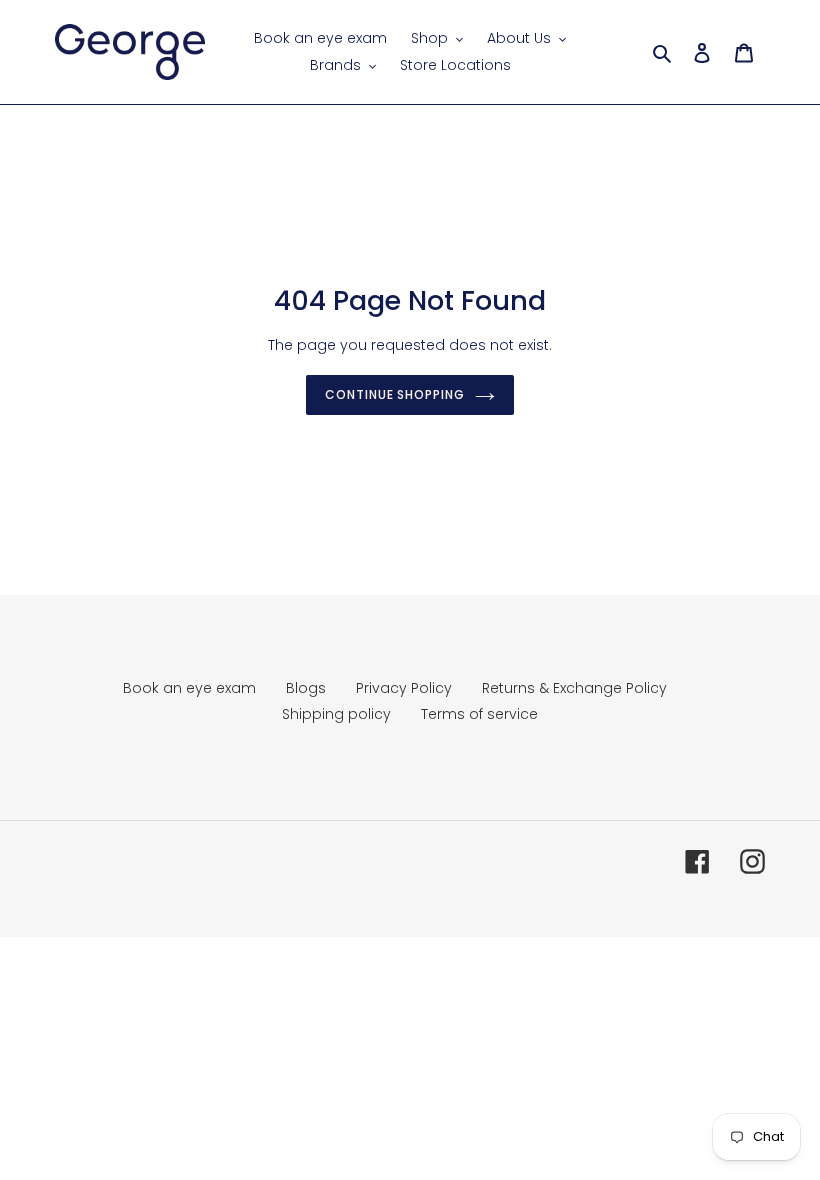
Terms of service (479, 714)
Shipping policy (336, 714)
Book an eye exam (189, 688)
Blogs (306, 688)
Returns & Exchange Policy (574, 688)
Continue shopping (395, 394)
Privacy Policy (404, 688)
